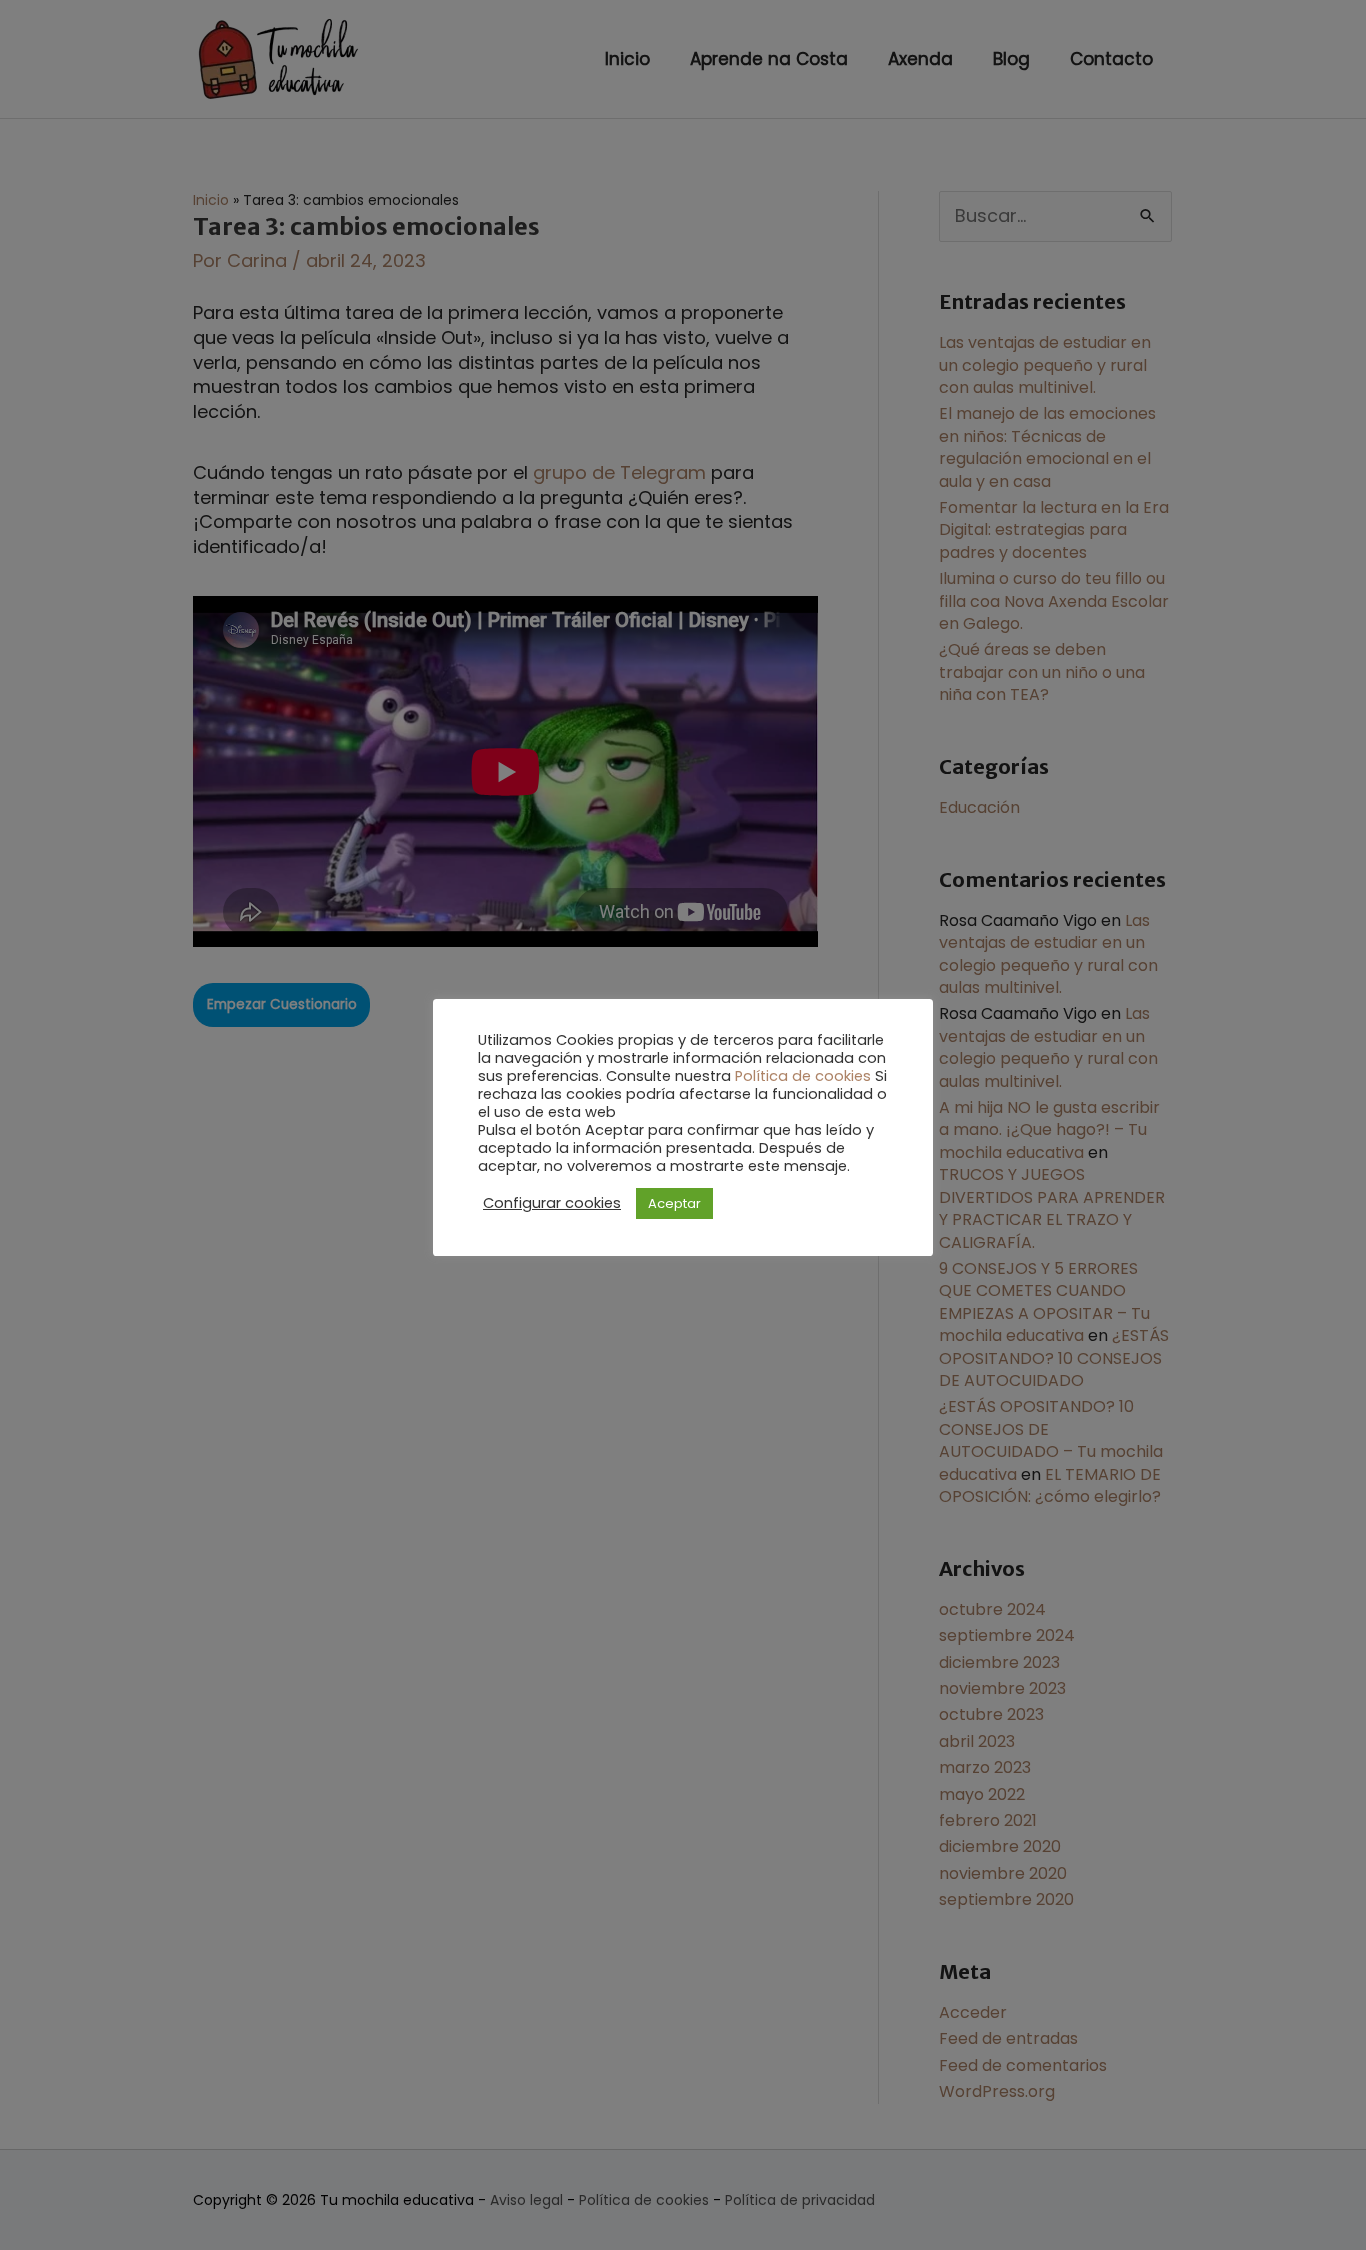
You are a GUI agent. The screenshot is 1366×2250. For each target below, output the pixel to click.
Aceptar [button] (674, 1203)
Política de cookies (803, 1076)
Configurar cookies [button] (552, 1203)
